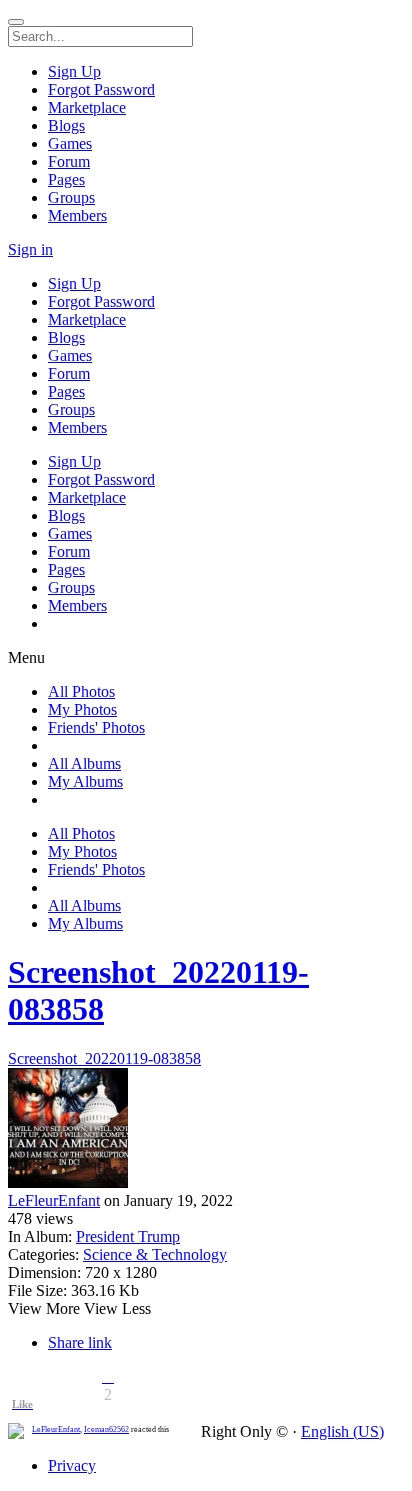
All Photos (81, 691)
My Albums (85, 781)
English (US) (342, 1431)
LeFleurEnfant (54, 1200)
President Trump (128, 1236)
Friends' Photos (96, 727)
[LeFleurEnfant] (206, 1130)
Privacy (72, 1465)
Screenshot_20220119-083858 (104, 1058)
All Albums (84, 763)
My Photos (82, 709)
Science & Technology (155, 1254)
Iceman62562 (106, 1429)
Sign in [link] (30, 249)
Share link (80, 1342)
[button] (108, 1376)
